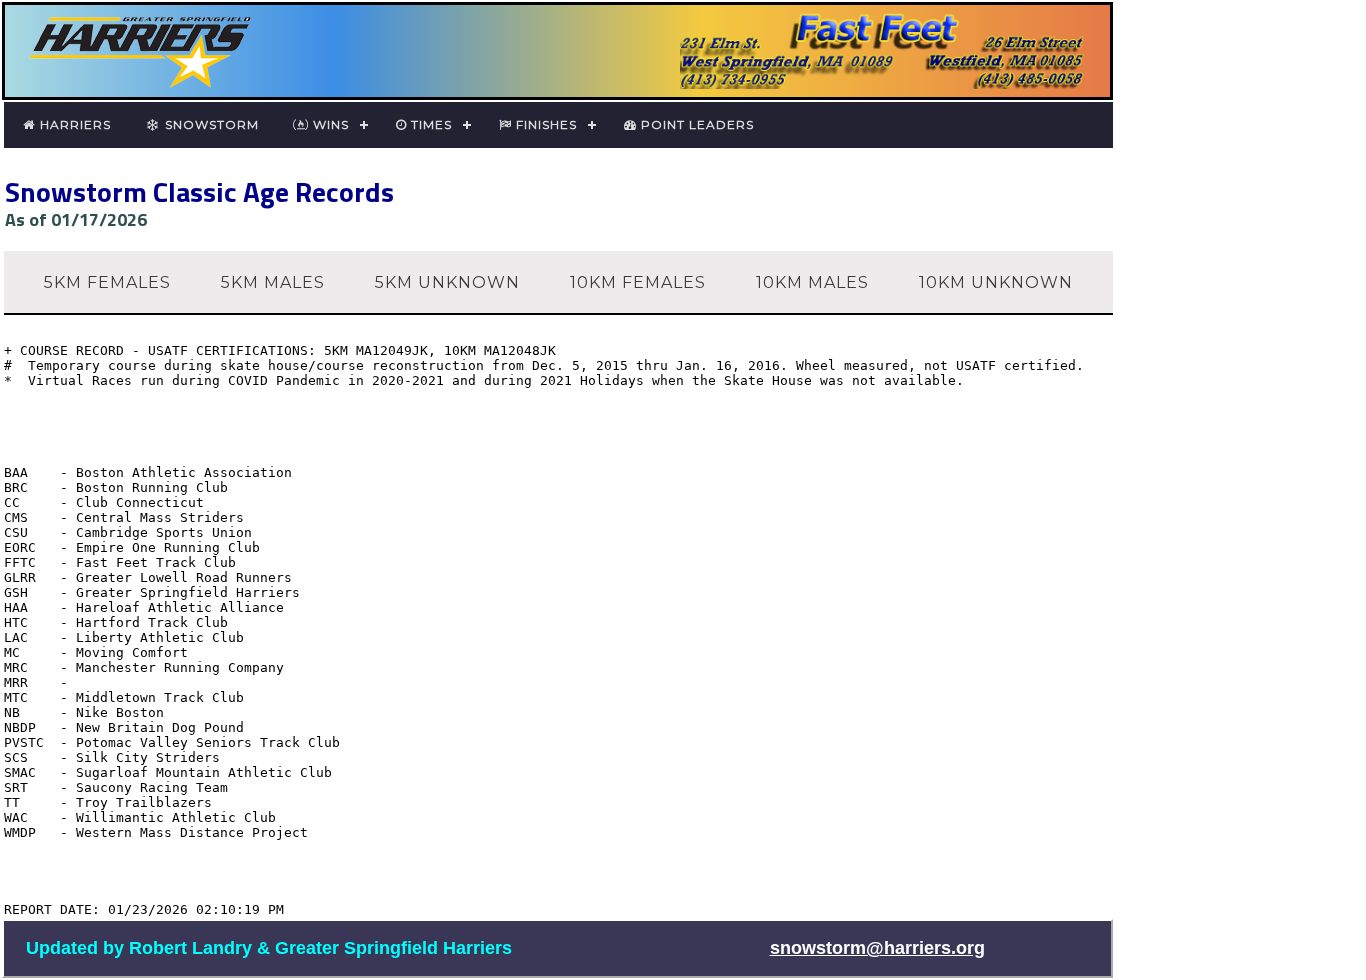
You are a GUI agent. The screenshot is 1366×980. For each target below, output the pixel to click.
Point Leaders (695, 124)
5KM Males (273, 282)
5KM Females (107, 282)
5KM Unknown (447, 282)
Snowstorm (210, 124)
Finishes (544, 124)
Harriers (73, 124)
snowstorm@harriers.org (877, 948)
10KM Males (812, 282)
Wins (329, 124)
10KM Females (638, 282)
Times (429, 124)
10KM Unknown (996, 282)
